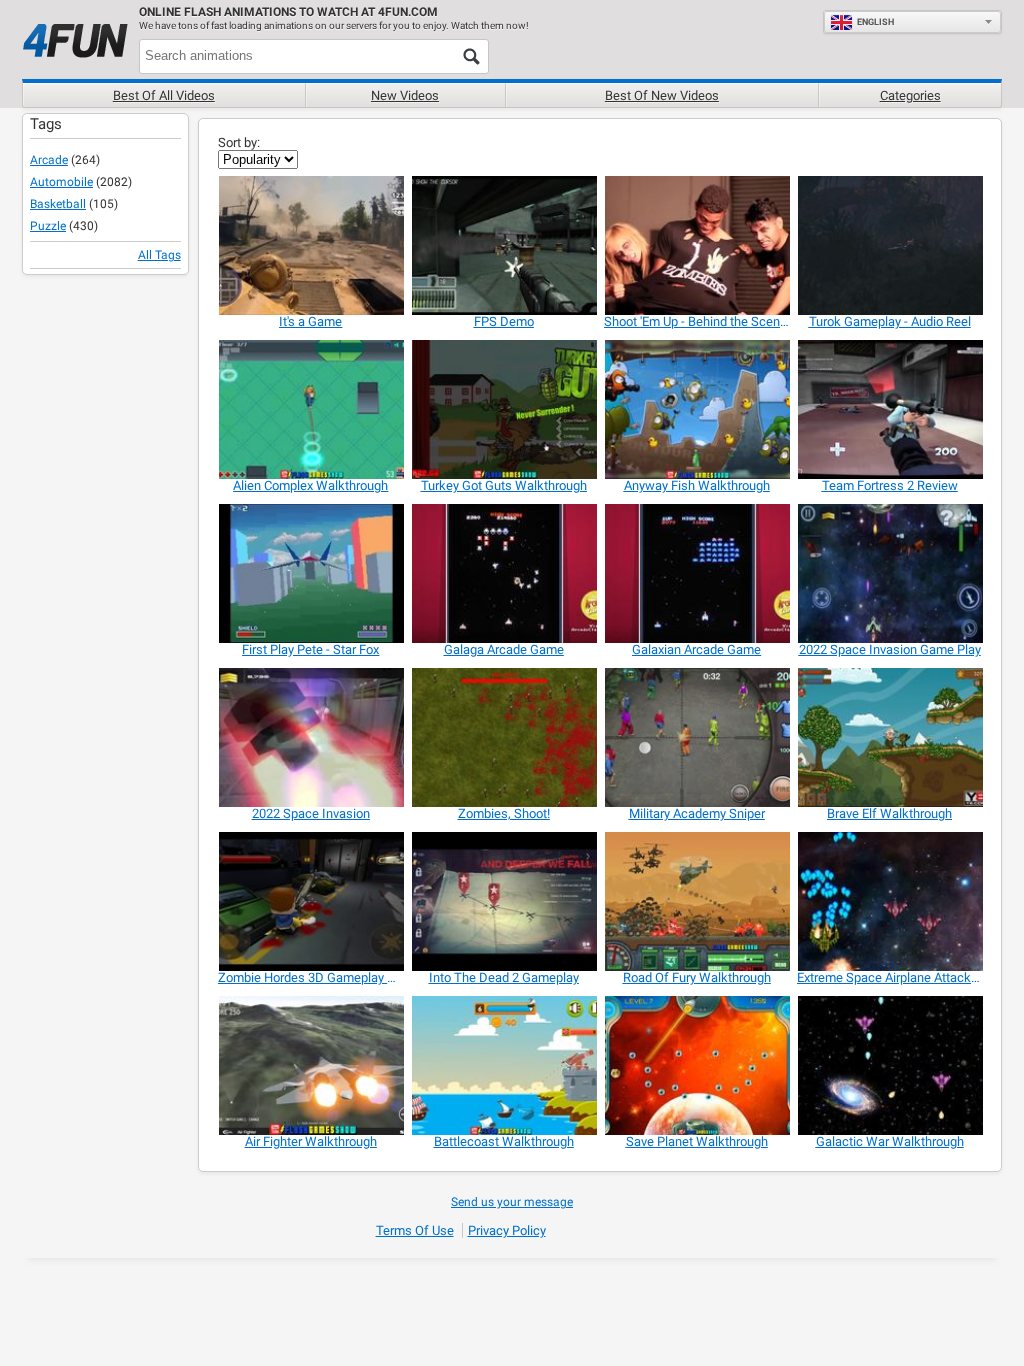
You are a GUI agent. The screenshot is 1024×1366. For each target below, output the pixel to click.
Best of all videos (164, 95)
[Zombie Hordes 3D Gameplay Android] (310, 901)
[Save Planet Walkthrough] (696, 1065)
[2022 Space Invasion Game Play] (889, 573)
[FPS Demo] (503, 245)
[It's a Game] (310, 245)
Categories (910, 95)
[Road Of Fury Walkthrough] (696, 901)
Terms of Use (415, 1230)
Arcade (49, 160)
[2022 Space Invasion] (310, 737)
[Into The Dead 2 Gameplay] (503, 901)
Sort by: (239, 142)
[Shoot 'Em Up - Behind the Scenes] (696, 245)
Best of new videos (662, 95)
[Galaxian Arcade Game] (696, 573)
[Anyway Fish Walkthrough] (696, 409)
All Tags (159, 255)
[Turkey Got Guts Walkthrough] (503, 409)
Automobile (61, 182)
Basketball (58, 204)
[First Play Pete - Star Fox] (310, 573)
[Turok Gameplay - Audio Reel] (889, 245)
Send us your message (512, 1202)
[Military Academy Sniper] (696, 737)
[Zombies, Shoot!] (503, 737)
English (875, 22)
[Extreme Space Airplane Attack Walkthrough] (889, 901)
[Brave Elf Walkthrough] (889, 737)
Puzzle (48, 226)
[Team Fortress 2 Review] (889, 409)
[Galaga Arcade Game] (503, 573)
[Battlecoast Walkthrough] (503, 1065)
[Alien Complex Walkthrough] (310, 409)
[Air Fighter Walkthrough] (310, 1065)
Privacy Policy (507, 1230)
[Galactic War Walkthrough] (889, 1065)
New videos (405, 95)
